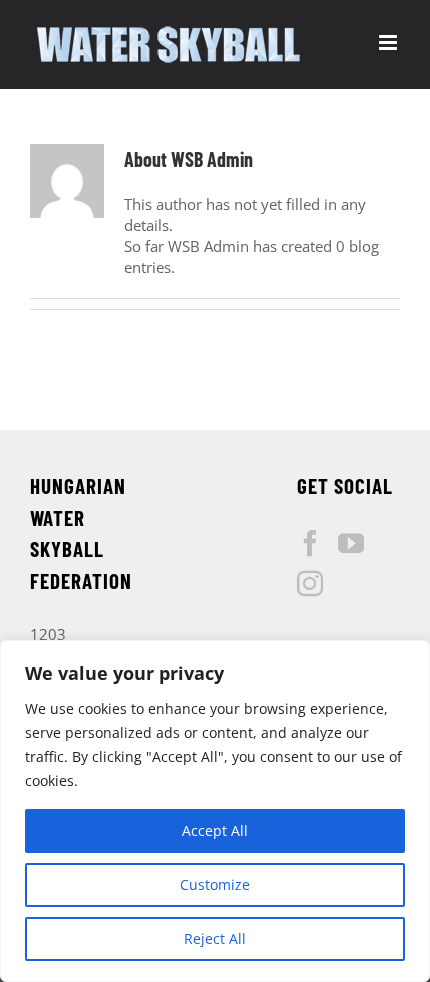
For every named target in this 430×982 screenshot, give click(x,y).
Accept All (215, 830)
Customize (215, 884)
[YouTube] (351, 543)
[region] (215, 811)
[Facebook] (310, 543)
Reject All (215, 938)
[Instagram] (310, 583)
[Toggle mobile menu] (389, 42)
